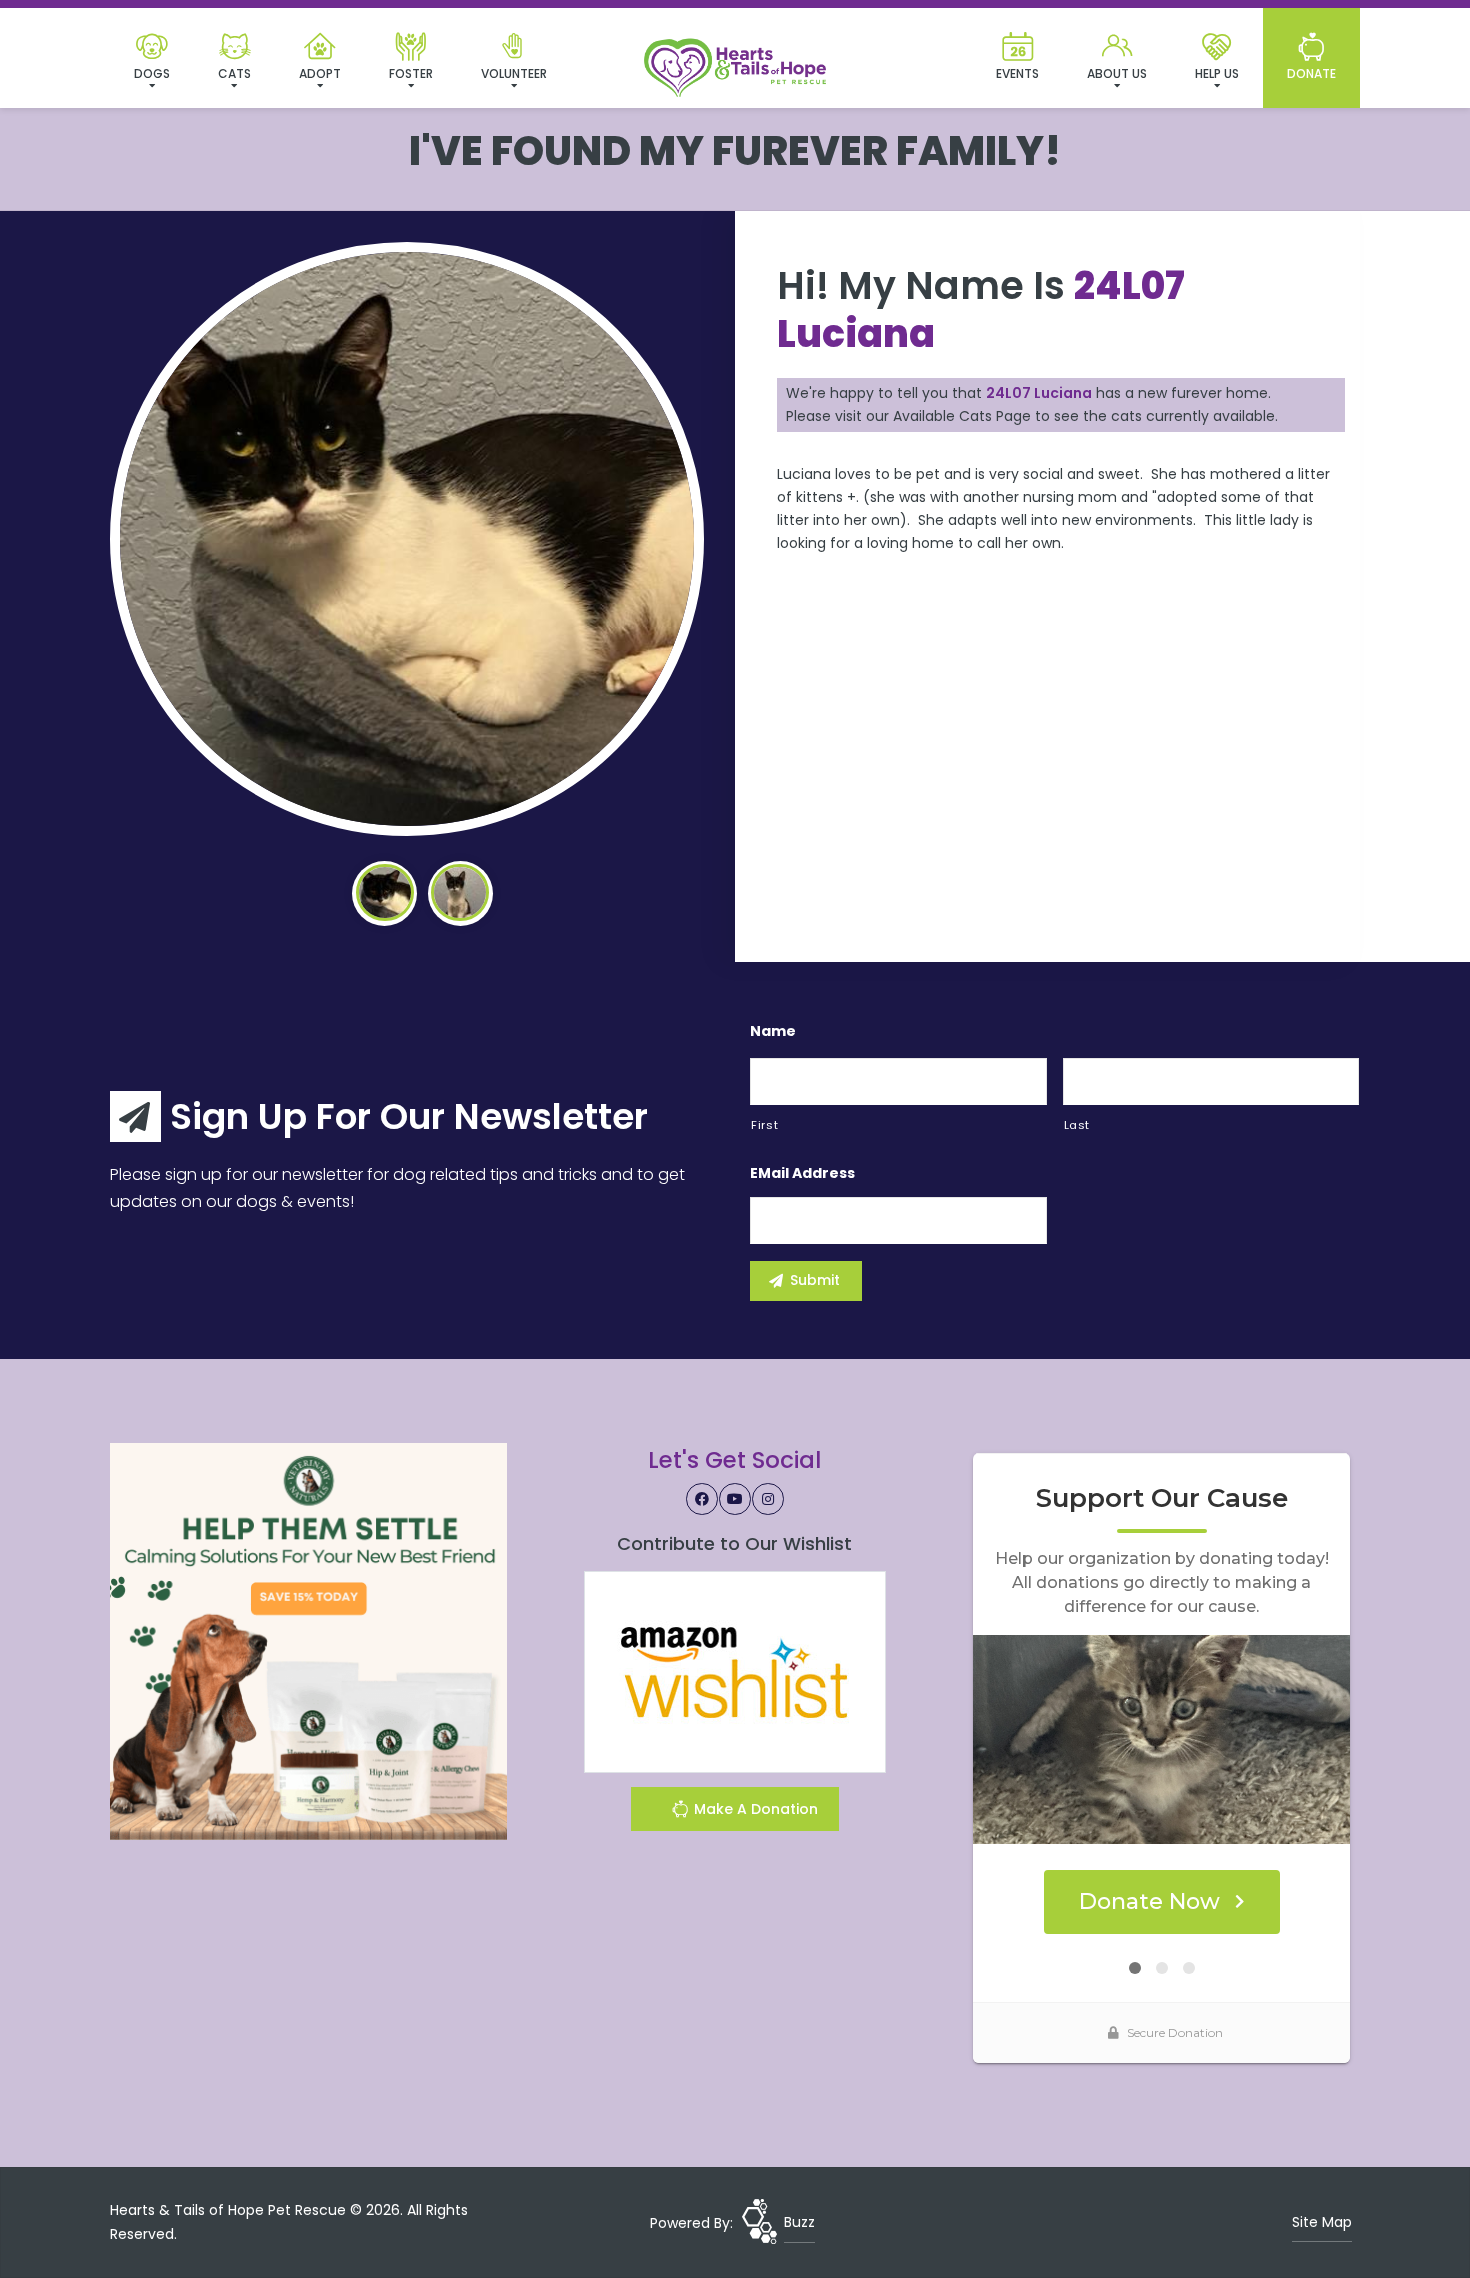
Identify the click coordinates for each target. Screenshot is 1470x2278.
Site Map (1322, 2222)
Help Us (1217, 73)
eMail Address (802, 1173)
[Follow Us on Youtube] (735, 1499)
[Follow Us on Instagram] (768, 1499)
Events (1017, 73)
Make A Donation (754, 1809)
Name (773, 1031)
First (764, 1125)
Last (1077, 1125)
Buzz (799, 2222)
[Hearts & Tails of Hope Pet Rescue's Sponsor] (308, 1640)
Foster (411, 73)
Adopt (320, 73)
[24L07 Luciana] (407, 539)
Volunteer (514, 73)
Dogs (152, 73)
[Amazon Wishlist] (735, 1671)
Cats (234, 73)
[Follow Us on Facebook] (702, 1499)
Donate (1311, 73)
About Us (1117, 73)
